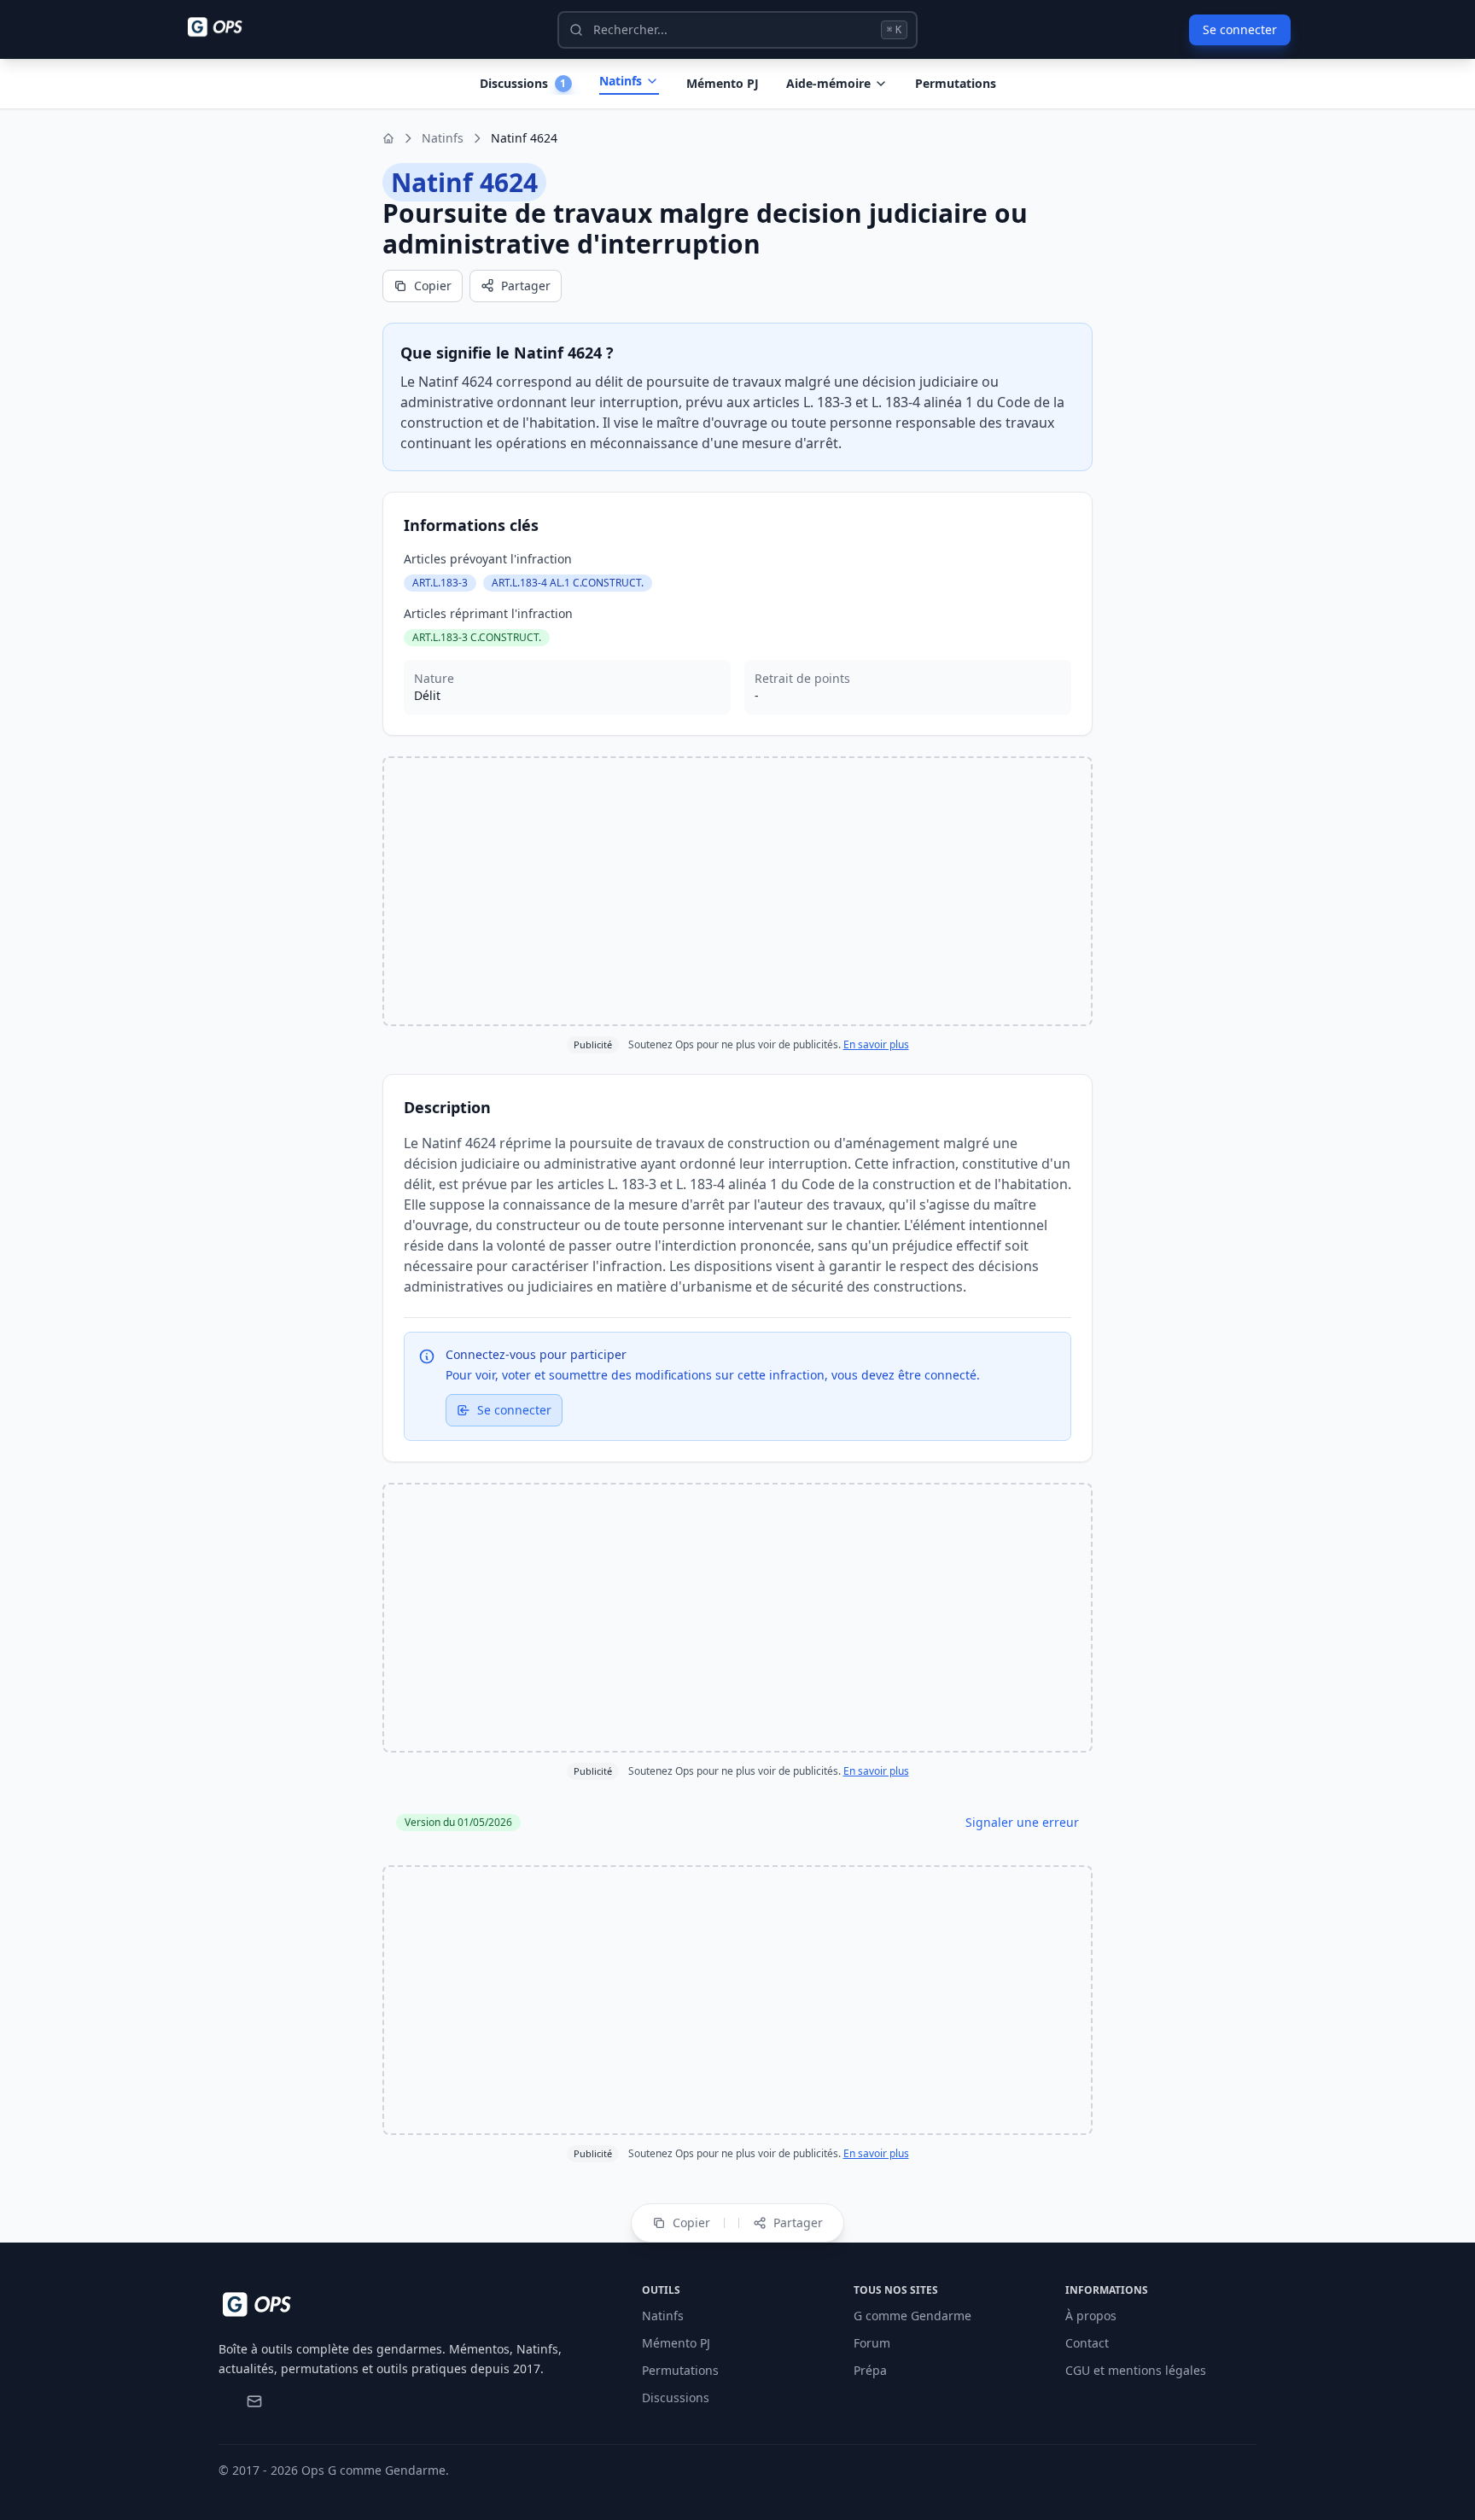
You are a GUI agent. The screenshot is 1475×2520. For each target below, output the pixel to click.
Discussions (676, 2397)
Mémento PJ (723, 83)
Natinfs (621, 81)
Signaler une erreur (1022, 1822)
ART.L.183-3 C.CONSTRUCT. (477, 637)
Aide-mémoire (828, 83)
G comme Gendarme (912, 2316)
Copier (433, 286)
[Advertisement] (737, 891)
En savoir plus (876, 1044)
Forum (872, 2343)
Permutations (956, 83)
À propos (1091, 2316)
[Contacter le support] (254, 2401)
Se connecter (1240, 29)
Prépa (870, 2370)
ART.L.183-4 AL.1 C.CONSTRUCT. (568, 583)
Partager (526, 286)
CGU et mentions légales (1136, 2370)
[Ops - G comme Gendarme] (227, 27)
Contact (1087, 2343)
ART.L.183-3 (440, 583)
